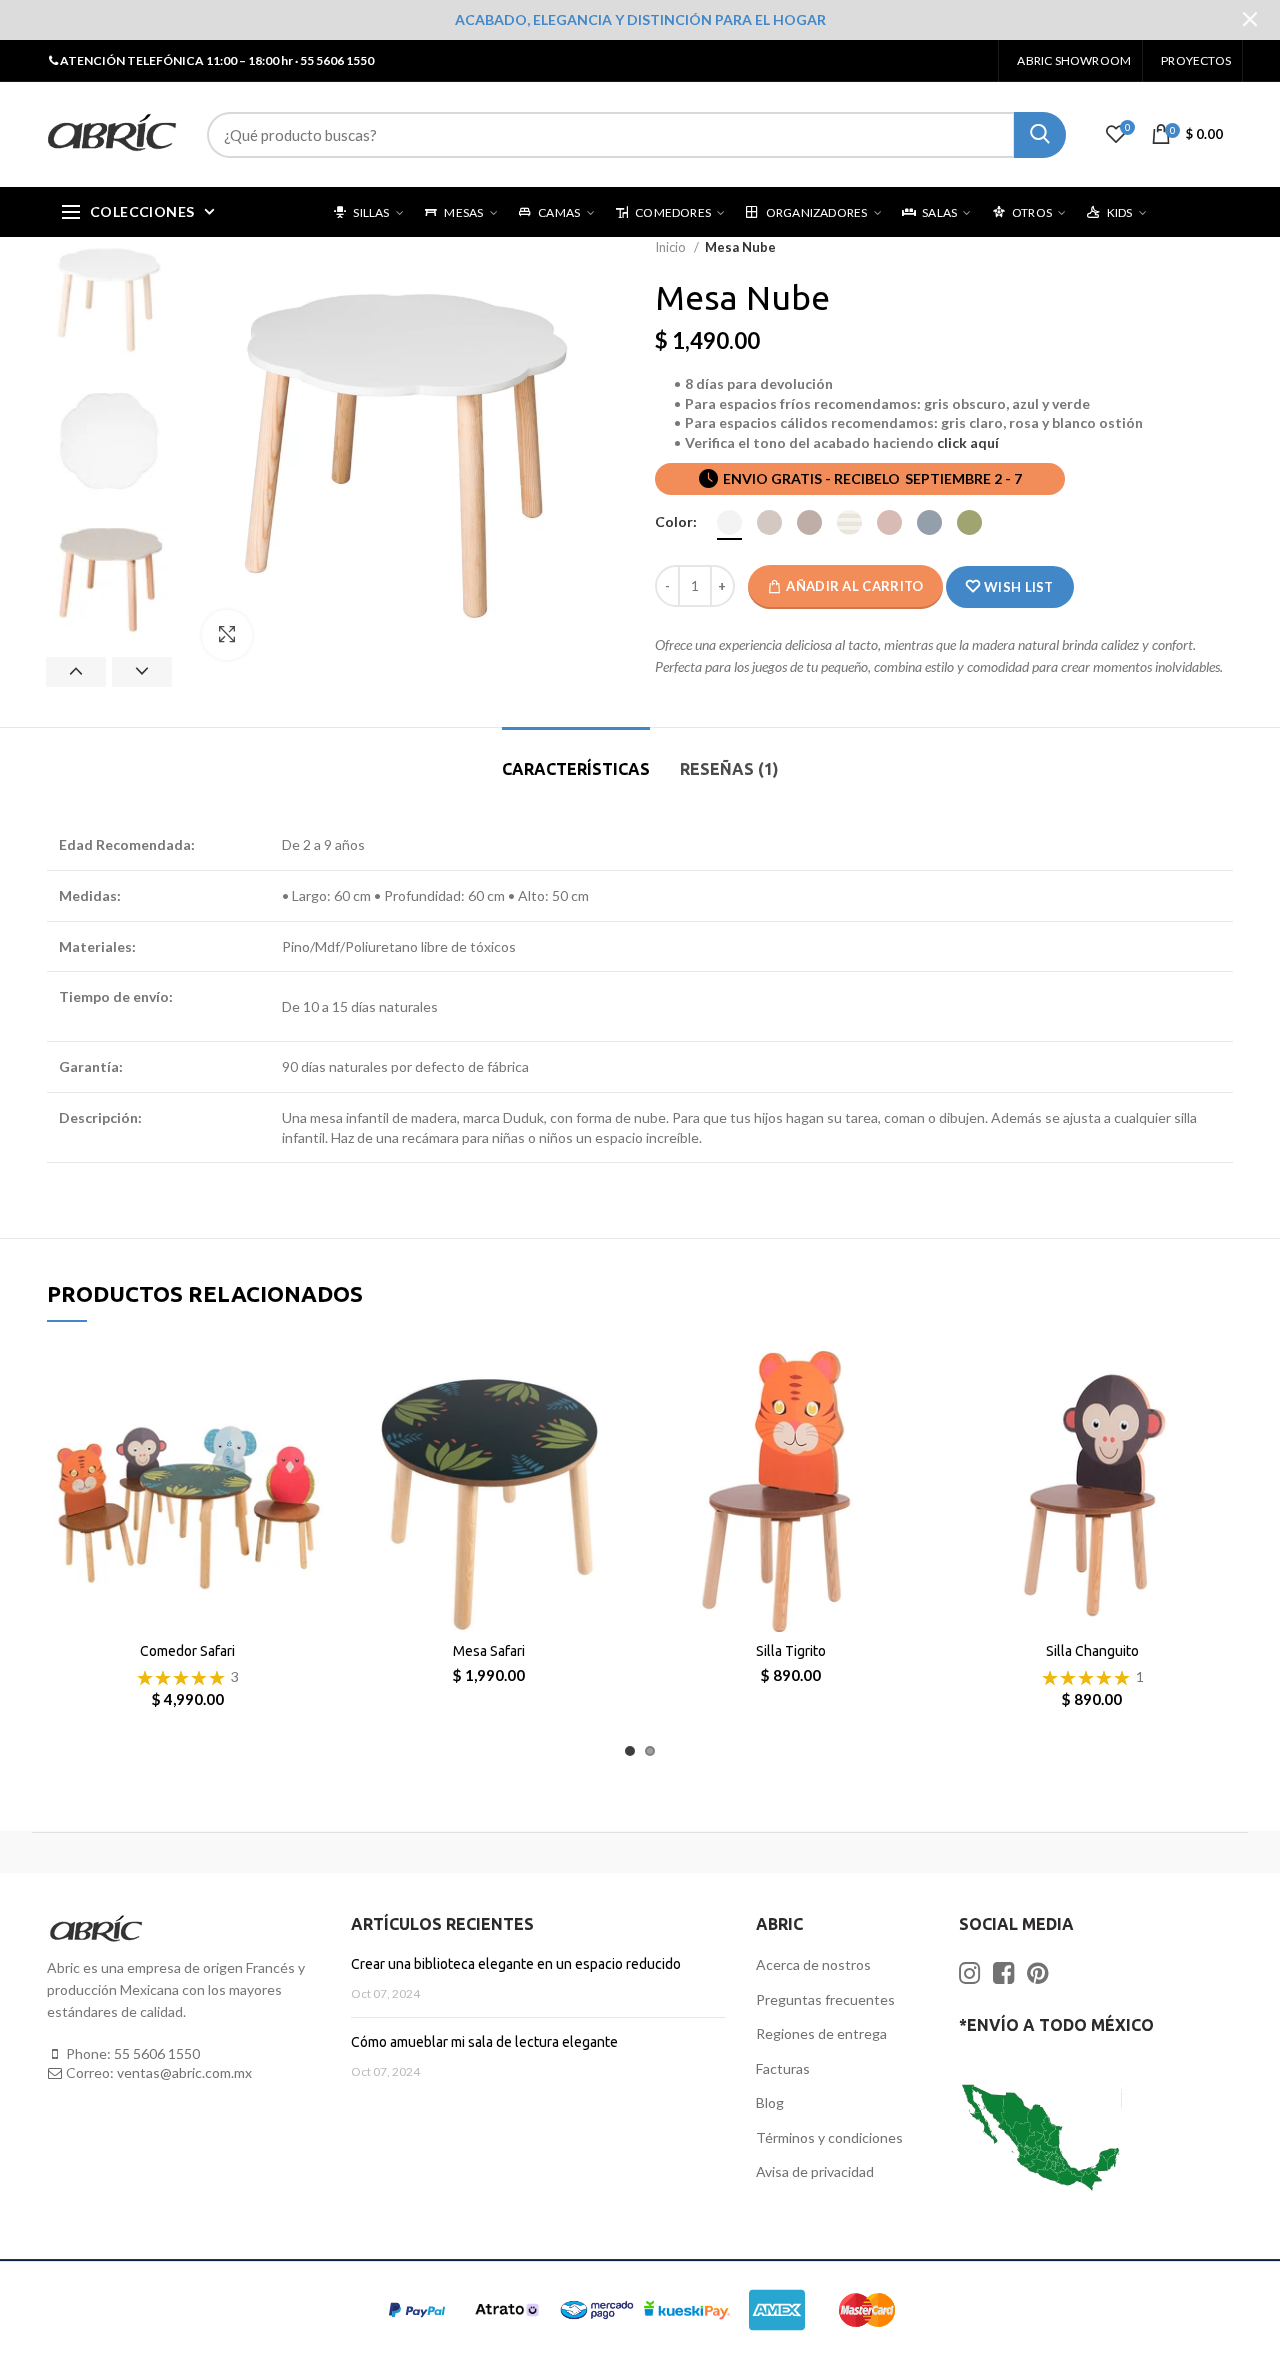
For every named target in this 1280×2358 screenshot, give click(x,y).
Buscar (1040, 135)
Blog (770, 2102)
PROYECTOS (1196, 60)
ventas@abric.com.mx (184, 2072)
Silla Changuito (1092, 1651)
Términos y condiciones (829, 2137)
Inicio (672, 247)
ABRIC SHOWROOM (1074, 60)
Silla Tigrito (791, 1651)
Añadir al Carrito (854, 586)
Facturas (783, 2068)
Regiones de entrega (821, 2033)
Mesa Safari (489, 1651)
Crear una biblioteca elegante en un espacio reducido (516, 1964)
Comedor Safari (187, 1651)
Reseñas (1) (729, 769)
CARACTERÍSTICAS (576, 769)
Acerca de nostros (813, 1964)
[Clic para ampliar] (227, 635)
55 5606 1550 (157, 2053)
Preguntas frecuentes (825, 1999)
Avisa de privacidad (815, 2171)
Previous (76, 672)
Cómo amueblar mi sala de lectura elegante (484, 2042)
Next (142, 672)
